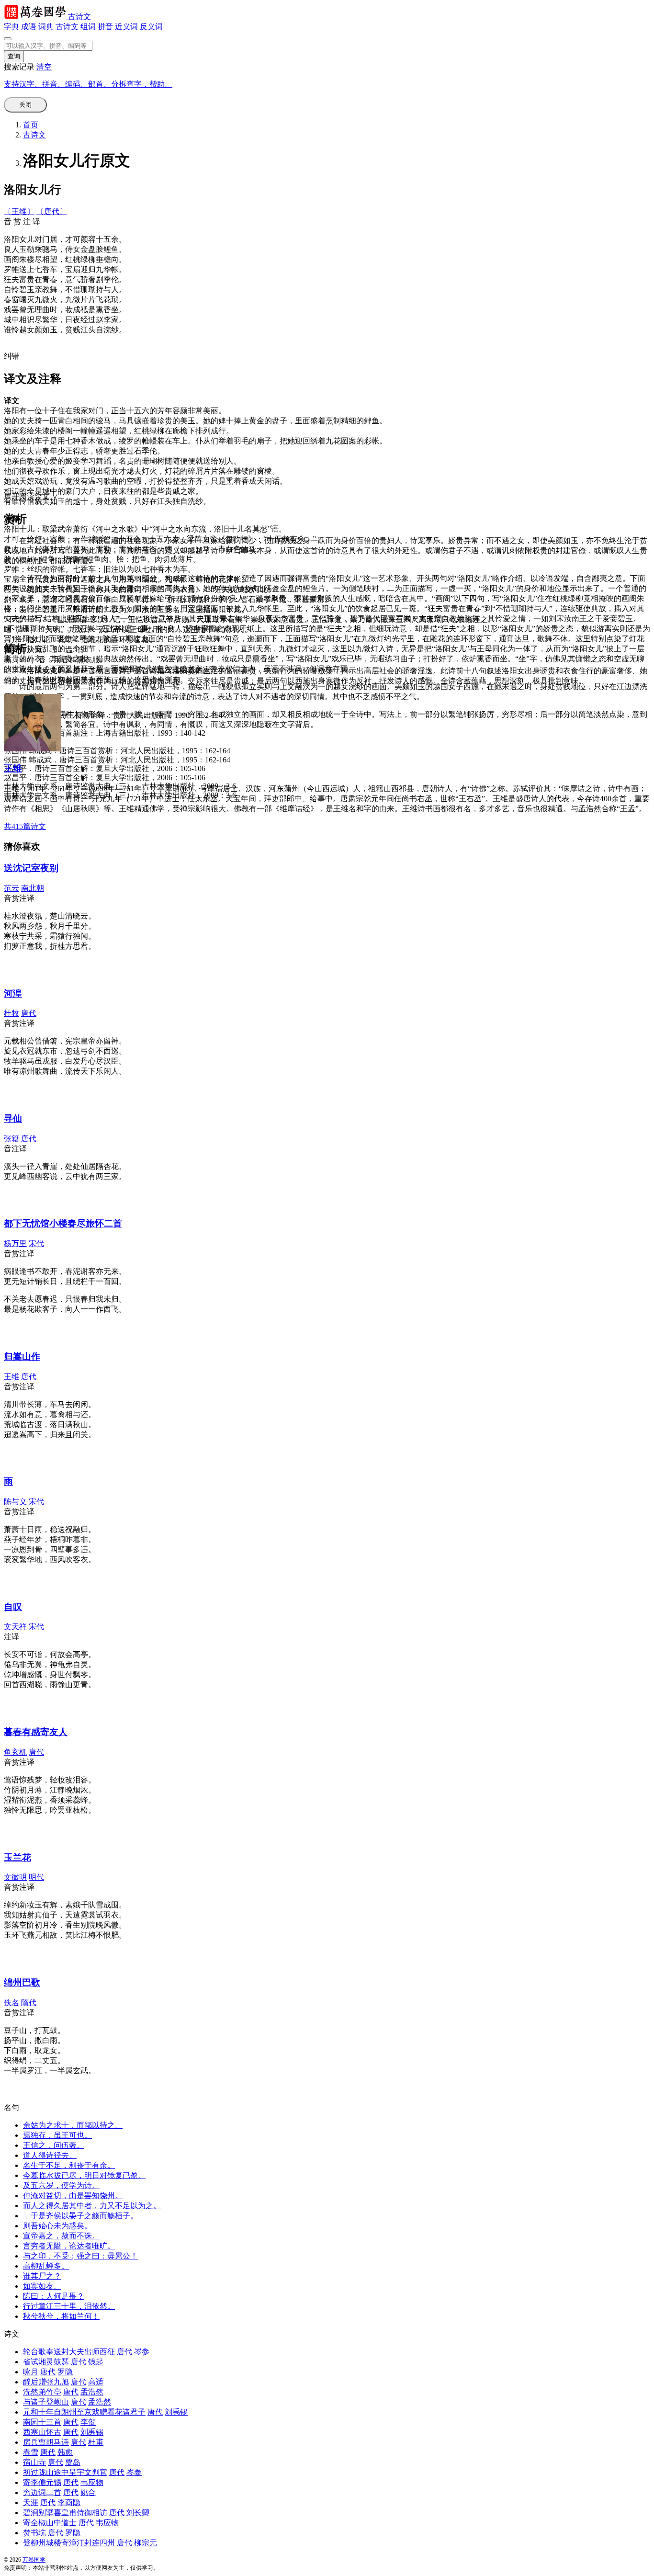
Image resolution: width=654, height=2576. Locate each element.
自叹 (13, 1607)
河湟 (13, 993)
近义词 (126, 27)
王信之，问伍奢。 (54, 2145)
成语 (29, 27)
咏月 (31, 2372)
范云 (11, 888)
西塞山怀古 (42, 2432)
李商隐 (69, 2502)
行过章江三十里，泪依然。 (69, 2306)
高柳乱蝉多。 (46, 2266)
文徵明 (15, 1877)
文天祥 (15, 1627)
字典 (11, 27)
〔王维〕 (19, 211)
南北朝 (33, 888)
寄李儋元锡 (42, 2482)
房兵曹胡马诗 (46, 2442)
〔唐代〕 (52, 211)
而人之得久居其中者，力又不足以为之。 (92, 2206)
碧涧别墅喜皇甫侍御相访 (65, 2513)
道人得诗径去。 (50, 2155)
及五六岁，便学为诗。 (61, 2185)
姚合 (88, 2492)
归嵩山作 (22, 1356)
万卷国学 (34, 2560)
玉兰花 (17, 1857)
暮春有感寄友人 (36, 1732)
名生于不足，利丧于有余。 (69, 2165)
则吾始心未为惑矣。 (57, 2226)
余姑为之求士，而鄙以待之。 (73, 2125)
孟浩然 (92, 2392)
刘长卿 (138, 2513)
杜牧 (11, 1013)
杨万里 (15, 1243)
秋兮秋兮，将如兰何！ (61, 2316)
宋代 (36, 1243)
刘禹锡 (176, 2412)
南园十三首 (42, 2422)
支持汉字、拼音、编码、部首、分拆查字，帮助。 (88, 84)
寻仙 (13, 1118)
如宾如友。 (42, 2286)
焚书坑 (34, 2533)
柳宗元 (146, 2543)
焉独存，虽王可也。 (57, 2135)
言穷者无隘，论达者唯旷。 (69, 2246)
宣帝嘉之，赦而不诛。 (61, 2236)
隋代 (29, 2003)
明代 (36, 1877)
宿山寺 (34, 2462)
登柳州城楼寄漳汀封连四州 (69, 2543)
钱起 (96, 2362)
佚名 (11, 2003)
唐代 (29, 1013)
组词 (88, 27)
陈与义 (15, 1502)
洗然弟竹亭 (42, 2392)
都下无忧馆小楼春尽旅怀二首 (63, 1223)
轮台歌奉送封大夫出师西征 (69, 2352)
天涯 (31, 2502)
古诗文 (79, 17)
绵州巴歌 (22, 1982)
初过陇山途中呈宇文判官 (65, 2472)
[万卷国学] (36, 17)
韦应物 (92, 2482)
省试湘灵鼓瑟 (46, 2362)
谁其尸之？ (42, 2276)
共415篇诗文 (25, 826)
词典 (46, 27)
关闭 (25, 105)
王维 (13, 768)
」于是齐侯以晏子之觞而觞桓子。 (80, 2216)
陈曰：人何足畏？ (54, 2296)
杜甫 (96, 2442)
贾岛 (73, 2462)
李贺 (88, 2422)
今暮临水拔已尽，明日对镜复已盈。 (84, 2175)
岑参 (142, 2352)
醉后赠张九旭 (46, 2382)
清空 (44, 67)
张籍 (11, 1139)
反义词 (151, 27)
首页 (31, 125)
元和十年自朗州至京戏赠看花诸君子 (84, 2412)
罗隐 (65, 2372)
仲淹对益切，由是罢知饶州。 (73, 2196)
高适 (96, 2382)
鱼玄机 (15, 1752)
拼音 (105, 27)
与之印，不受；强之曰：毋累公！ (80, 2256)
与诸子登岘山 (46, 2402)
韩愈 (65, 2452)
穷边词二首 (42, 2492)
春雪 (31, 2452)
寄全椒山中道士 (50, 2523)
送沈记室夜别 (31, 868)
